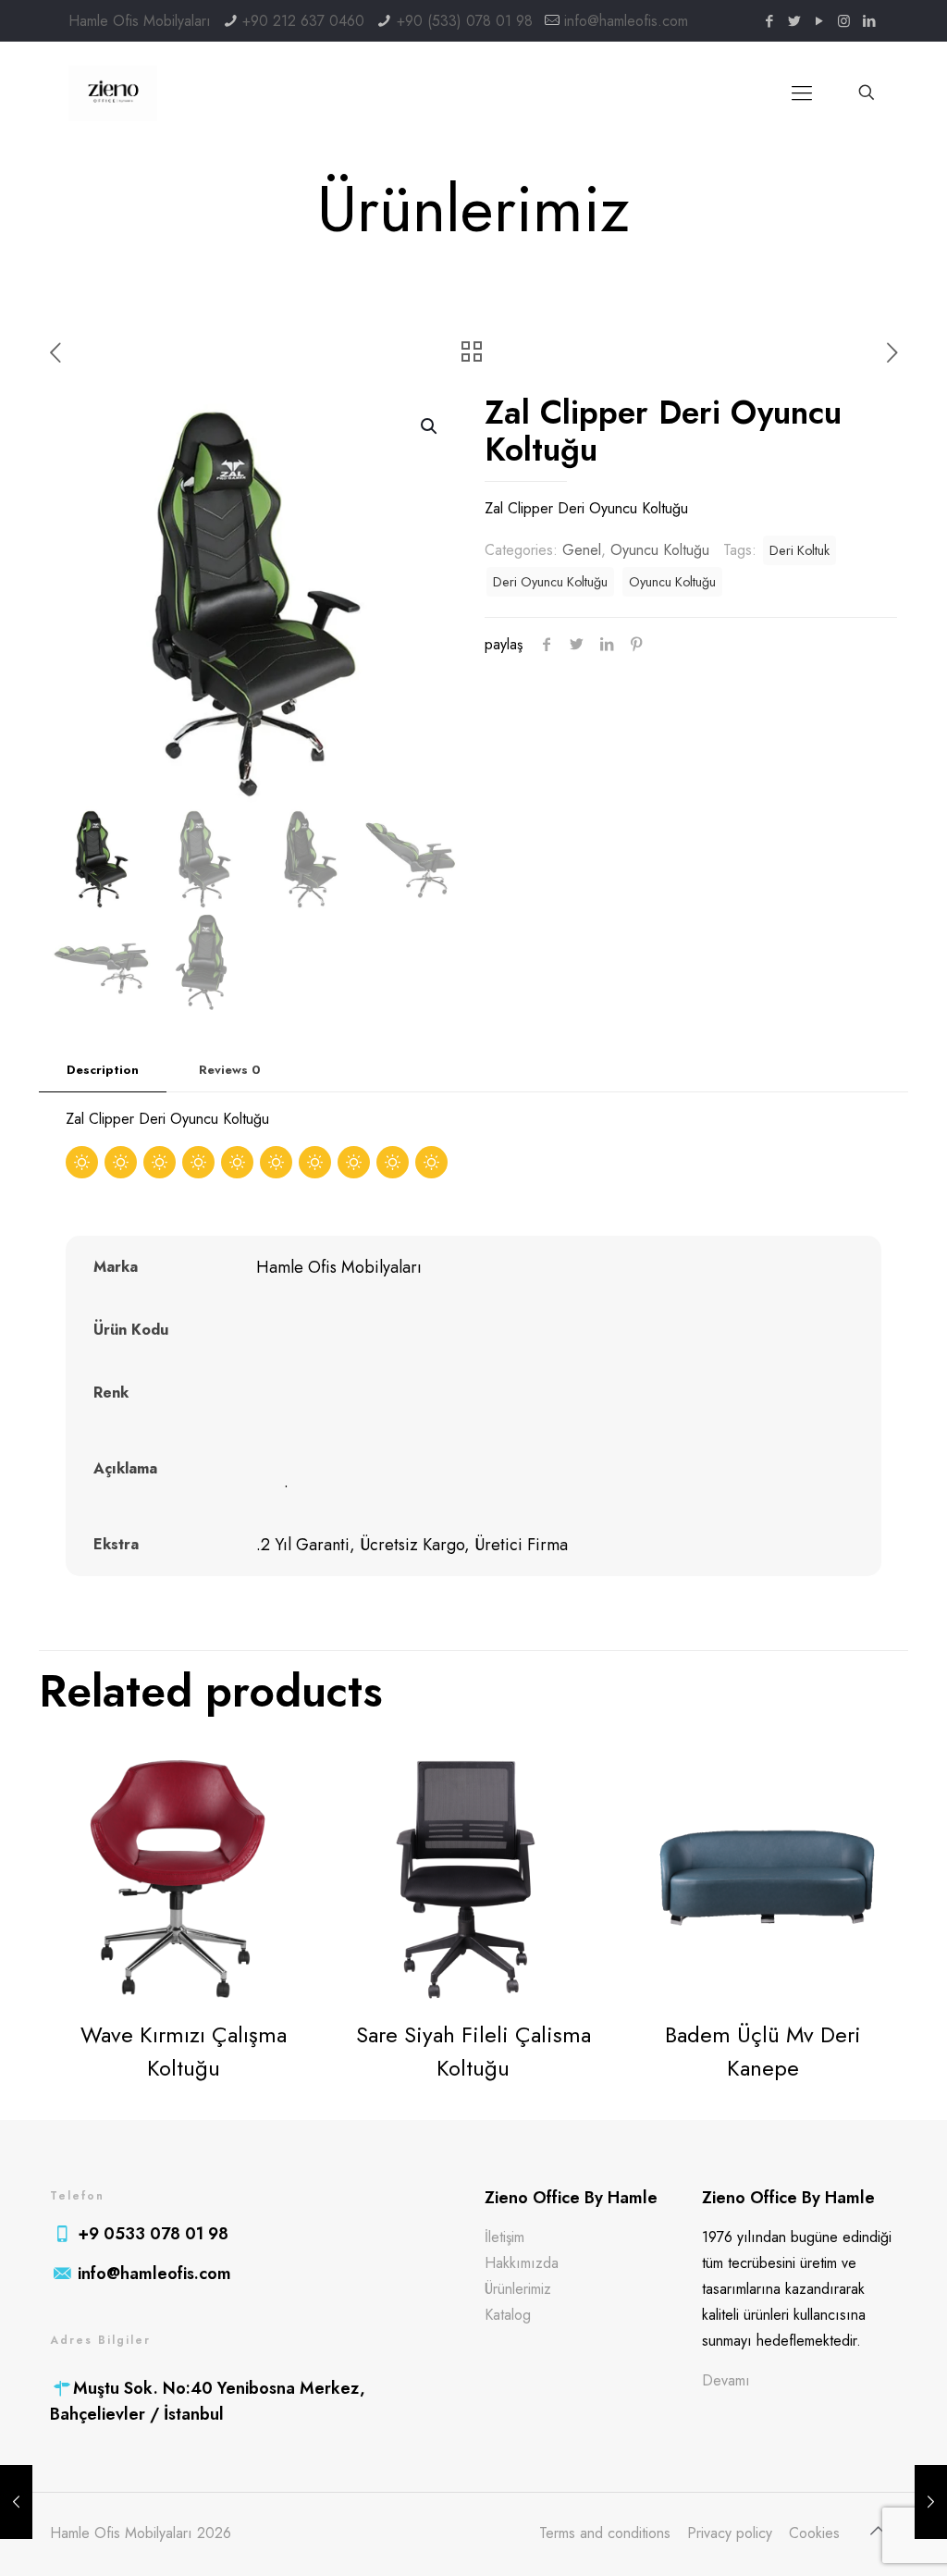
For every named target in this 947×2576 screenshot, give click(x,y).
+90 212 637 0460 (303, 21)
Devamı (726, 2380)
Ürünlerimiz (518, 2289)
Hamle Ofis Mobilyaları (140, 21)
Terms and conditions (605, 2533)
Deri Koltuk (799, 550)
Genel (582, 550)
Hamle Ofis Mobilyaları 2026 (141, 2533)
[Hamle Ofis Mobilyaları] (113, 92)
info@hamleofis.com (626, 21)
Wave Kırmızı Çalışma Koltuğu (184, 2051)
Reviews (230, 1070)
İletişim (504, 2237)
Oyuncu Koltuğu (660, 550)
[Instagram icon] (844, 21)
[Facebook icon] (769, 21)
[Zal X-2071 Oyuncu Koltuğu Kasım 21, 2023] (931, 2502)
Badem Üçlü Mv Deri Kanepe (763, 2051)
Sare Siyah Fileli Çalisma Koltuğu (473, 2051)
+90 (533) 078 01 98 (465, 21)
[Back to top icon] (878, 2532)
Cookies (814, 2533)
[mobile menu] (802, 92)
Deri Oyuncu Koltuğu (550, 582)
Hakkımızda (522, 2263)
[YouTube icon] (819, 21)
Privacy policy (730, 2533)
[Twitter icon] (794, 21)
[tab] (103, 1071)
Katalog (508, 2315)
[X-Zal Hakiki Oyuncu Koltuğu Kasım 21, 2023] (16, 2502)
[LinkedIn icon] (869, 21)
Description (103, 1070)
